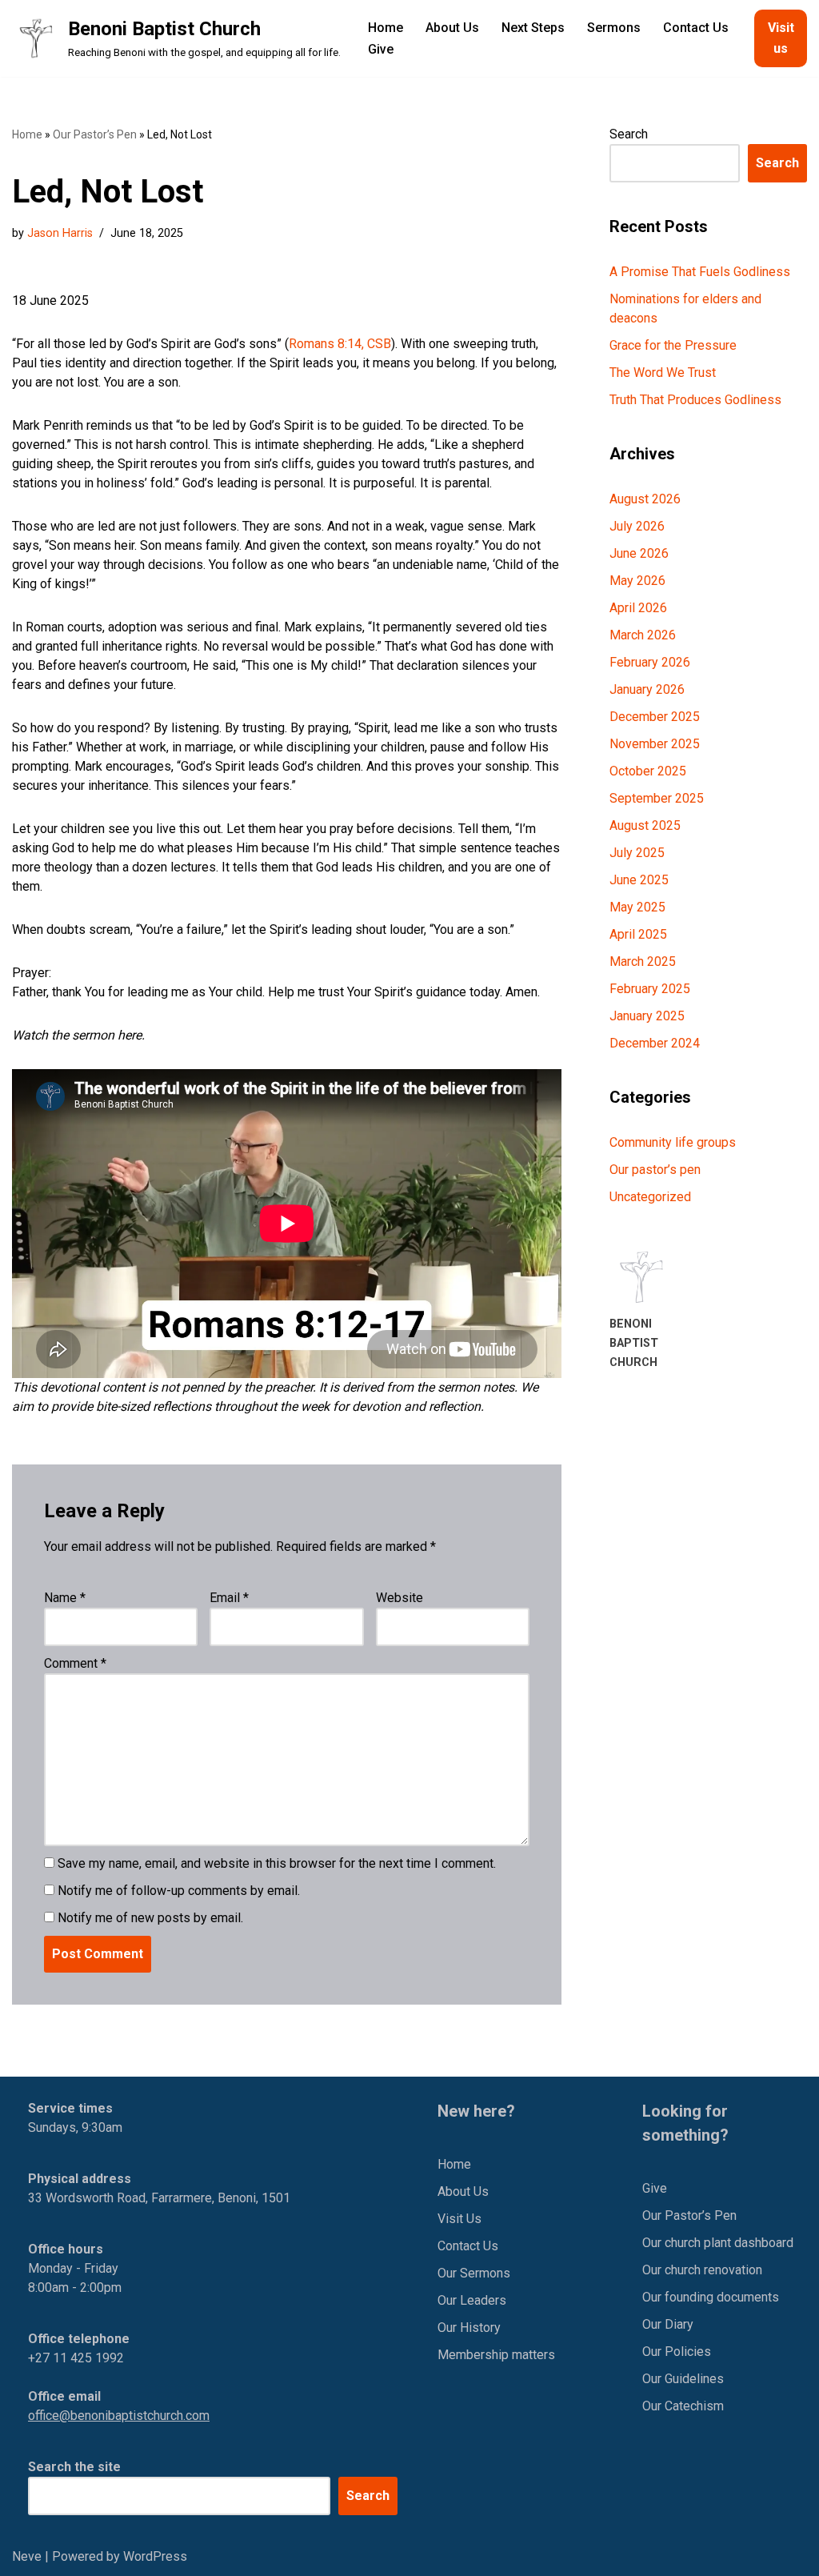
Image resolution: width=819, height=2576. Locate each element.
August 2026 (645, 499)
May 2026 (637, 581)
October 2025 (648, 771)
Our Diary (668, 2324)
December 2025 (655, 717)
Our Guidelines (683, 2379)
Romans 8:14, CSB (340, 344)
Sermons (614, 28)
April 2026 (638, 608)
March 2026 (643, 635)
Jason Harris (60, 233)
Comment (75, 1663)
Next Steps (533, 28)
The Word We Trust (663, 373)
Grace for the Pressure (673, 345)
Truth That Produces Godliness (695, 400)
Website (400, 1598)
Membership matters (496, 2355)
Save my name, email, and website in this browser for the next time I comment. (277, 1863)
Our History (469, 2328)
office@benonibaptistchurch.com (119, 2416)
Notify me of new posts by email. (150, 1918)
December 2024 (655, 1043)
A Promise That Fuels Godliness (700, 272)
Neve (27, 2556)
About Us (452, 28)
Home (386, 28)
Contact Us (696, 28)
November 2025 (655, 744)
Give (381, 49)
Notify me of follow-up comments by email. (179, 1891)
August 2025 (645, 825)
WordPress (155, 2556)
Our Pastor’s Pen (95, 134)
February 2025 (650, 989)
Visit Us (459, 2219)
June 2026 (639, 553)
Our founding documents (711, 2297)
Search (629, 134)
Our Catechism (683, 2406)
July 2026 (637, 526)
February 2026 (650, 662)
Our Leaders (472, 2300)
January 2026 (647, 689)
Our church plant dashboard (718, 2243)
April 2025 (638, 934)
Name (65, 1598)
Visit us (781, 38)
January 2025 (647, 1016)
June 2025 (639, 880)
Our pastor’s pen (655, 1170)
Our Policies (677, 2352)
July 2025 (637, 853)
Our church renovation (702, 2270)
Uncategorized (650, 1197)
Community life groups (673, 1142)
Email (229, 1598)
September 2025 (657, 798)
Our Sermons (474, 2273)
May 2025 (637, 907)
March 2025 (643, 961)
